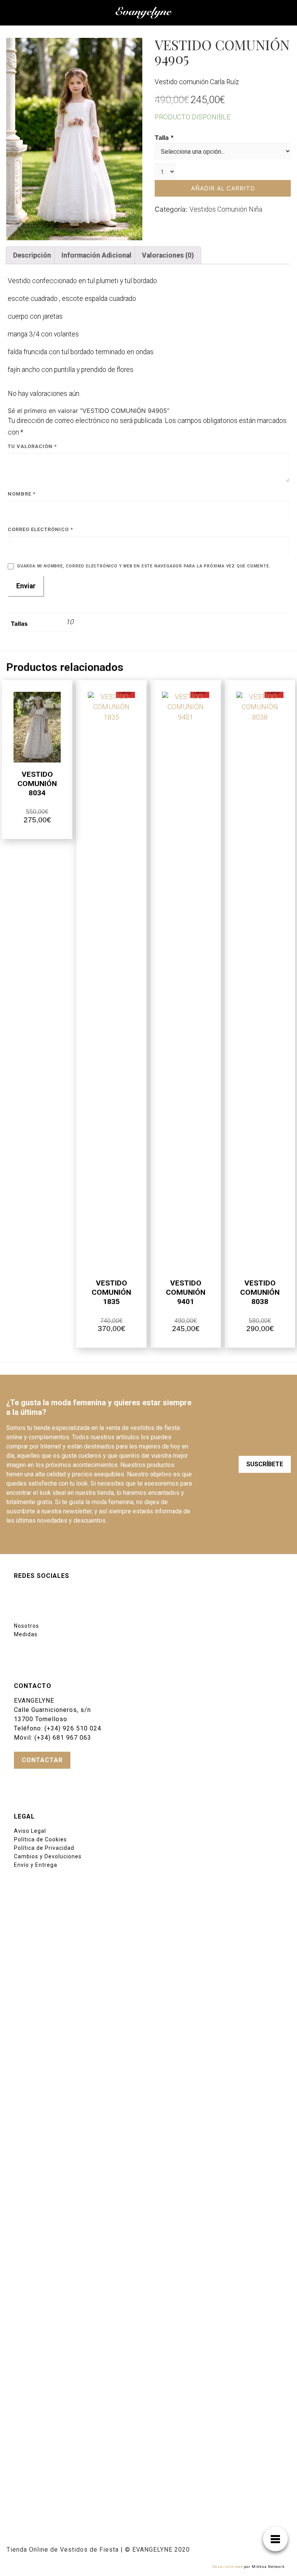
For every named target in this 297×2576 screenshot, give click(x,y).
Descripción (32, 255)
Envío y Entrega (36, 1865)
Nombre (22, 494)
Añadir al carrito (223, 188)
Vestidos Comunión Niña (226, 209)
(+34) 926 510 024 (73, 1728)
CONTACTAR (42, 1760)
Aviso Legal (30, 1831)
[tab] (32, 255)
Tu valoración (32, 446)
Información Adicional (96, 255)
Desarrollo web (228, 2567)
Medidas (26, 1634)
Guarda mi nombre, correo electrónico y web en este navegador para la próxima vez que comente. (144, 566)
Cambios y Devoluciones (48, 1856)
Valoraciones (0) (168, 255)
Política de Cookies (40, 1839)
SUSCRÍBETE (265, 1464)
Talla (164, 138)
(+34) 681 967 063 (63, 1738)
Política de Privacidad (44, 1848)
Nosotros (26, 1626)
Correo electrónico (40, 529)
